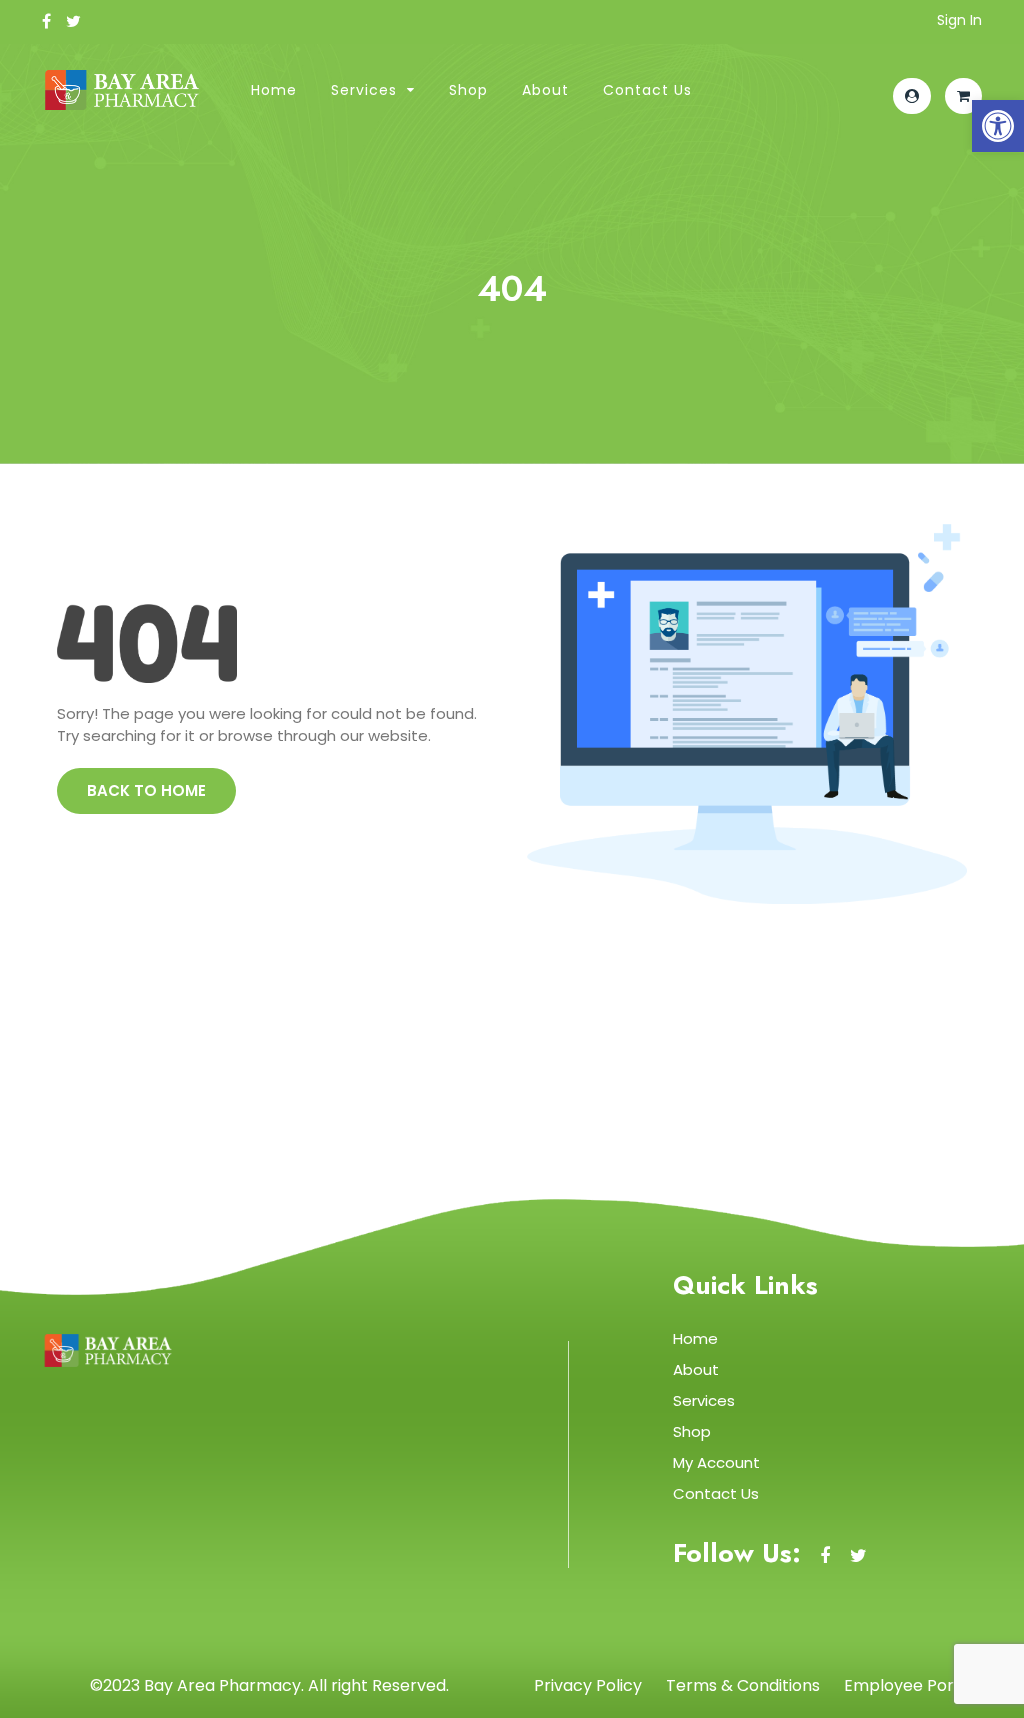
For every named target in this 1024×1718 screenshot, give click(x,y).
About (545, 90)
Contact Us (647, 90)
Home (274, 90)
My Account (716, 1462)
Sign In (959, 20)
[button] (998, 126)
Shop (468, 90)
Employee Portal (909, 1685)
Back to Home (146, 790)
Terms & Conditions (743, 1685)
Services (364, 90)
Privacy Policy (588, 1685)
